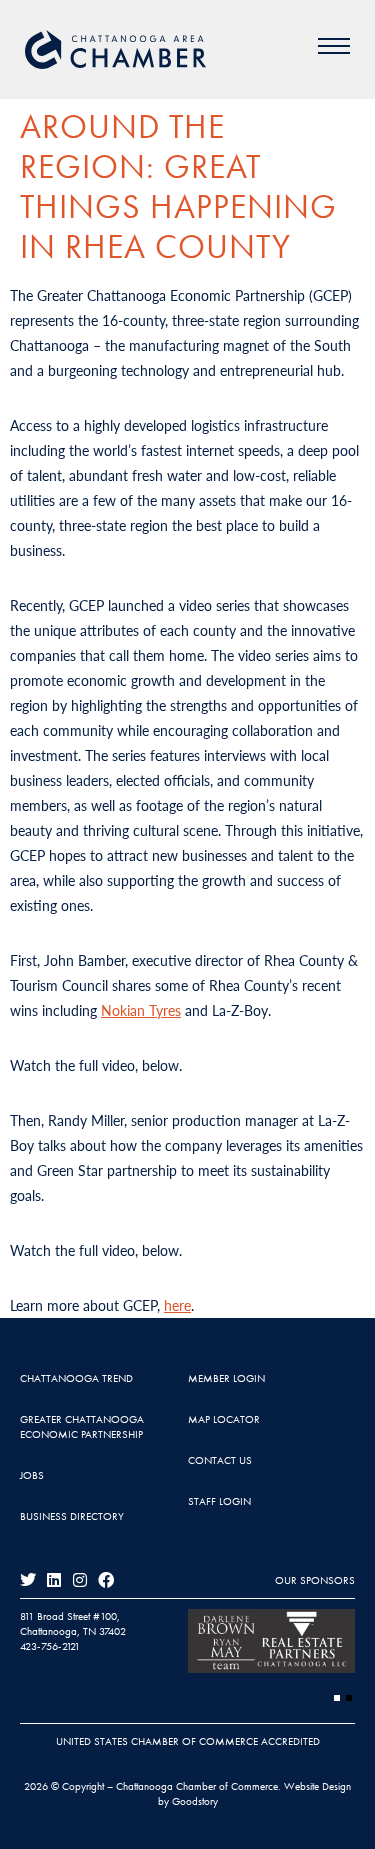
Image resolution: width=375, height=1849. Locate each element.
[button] (337, 1698)
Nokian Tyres (141, 1010)
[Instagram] (80, 1580)
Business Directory (72, 1516)
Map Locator (224, 1419)
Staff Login (219, 1501)
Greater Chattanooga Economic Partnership (82, 1426)
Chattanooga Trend (76, 1378)
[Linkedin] (54, 1580)
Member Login (226, 1378)
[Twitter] (28, 1580)
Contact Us (220, 1460)
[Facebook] (106, 1580)
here (177, 1305)
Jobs (32, 1475)
